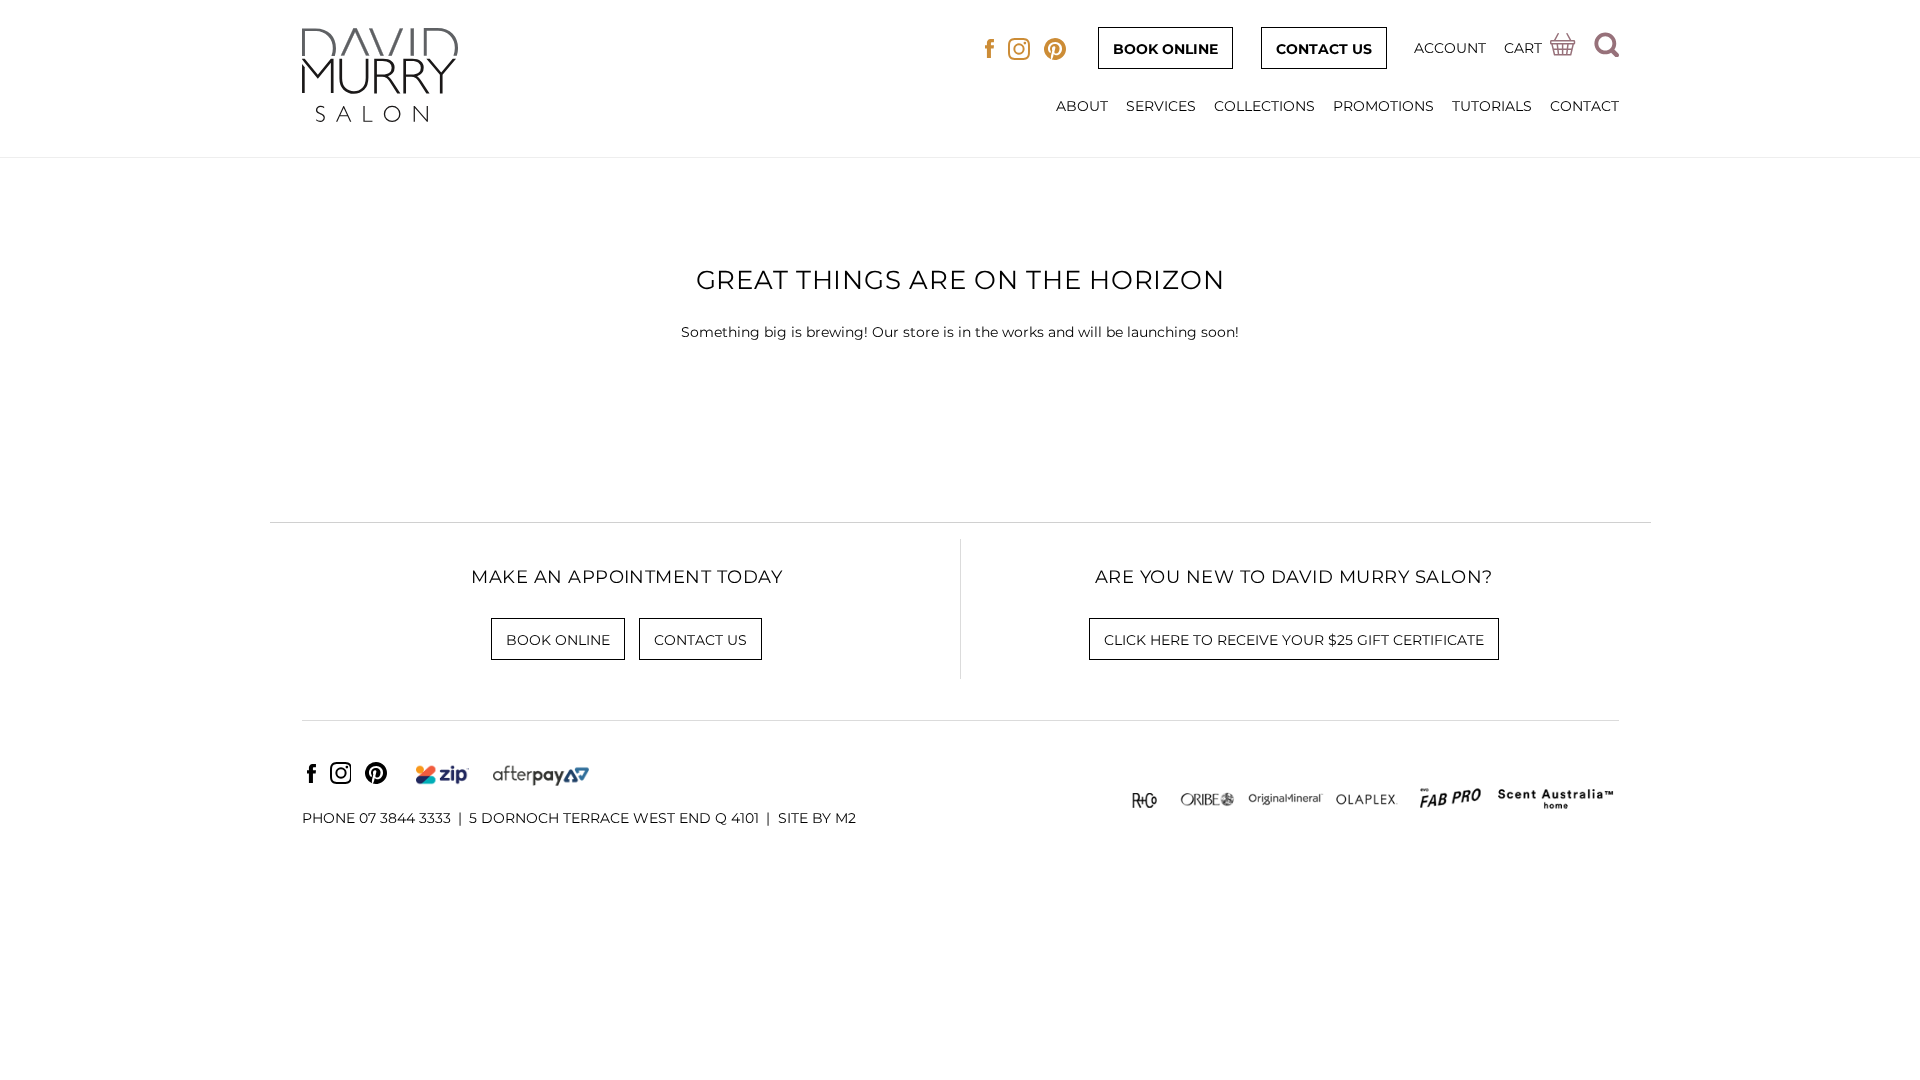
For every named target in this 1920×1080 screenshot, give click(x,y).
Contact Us (1324, 49)
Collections (1264, 106)
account (1450, 48)
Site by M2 (817, 818)
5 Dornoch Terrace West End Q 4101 (614, 818)
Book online (1165, 49)
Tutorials (1492, 106)
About (1082, 106)
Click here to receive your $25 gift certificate (1294, 640)
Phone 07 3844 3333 (376, 818)
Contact (1584, 106)
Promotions (1383, 106)
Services (1161, 106)
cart (1523, 48)
